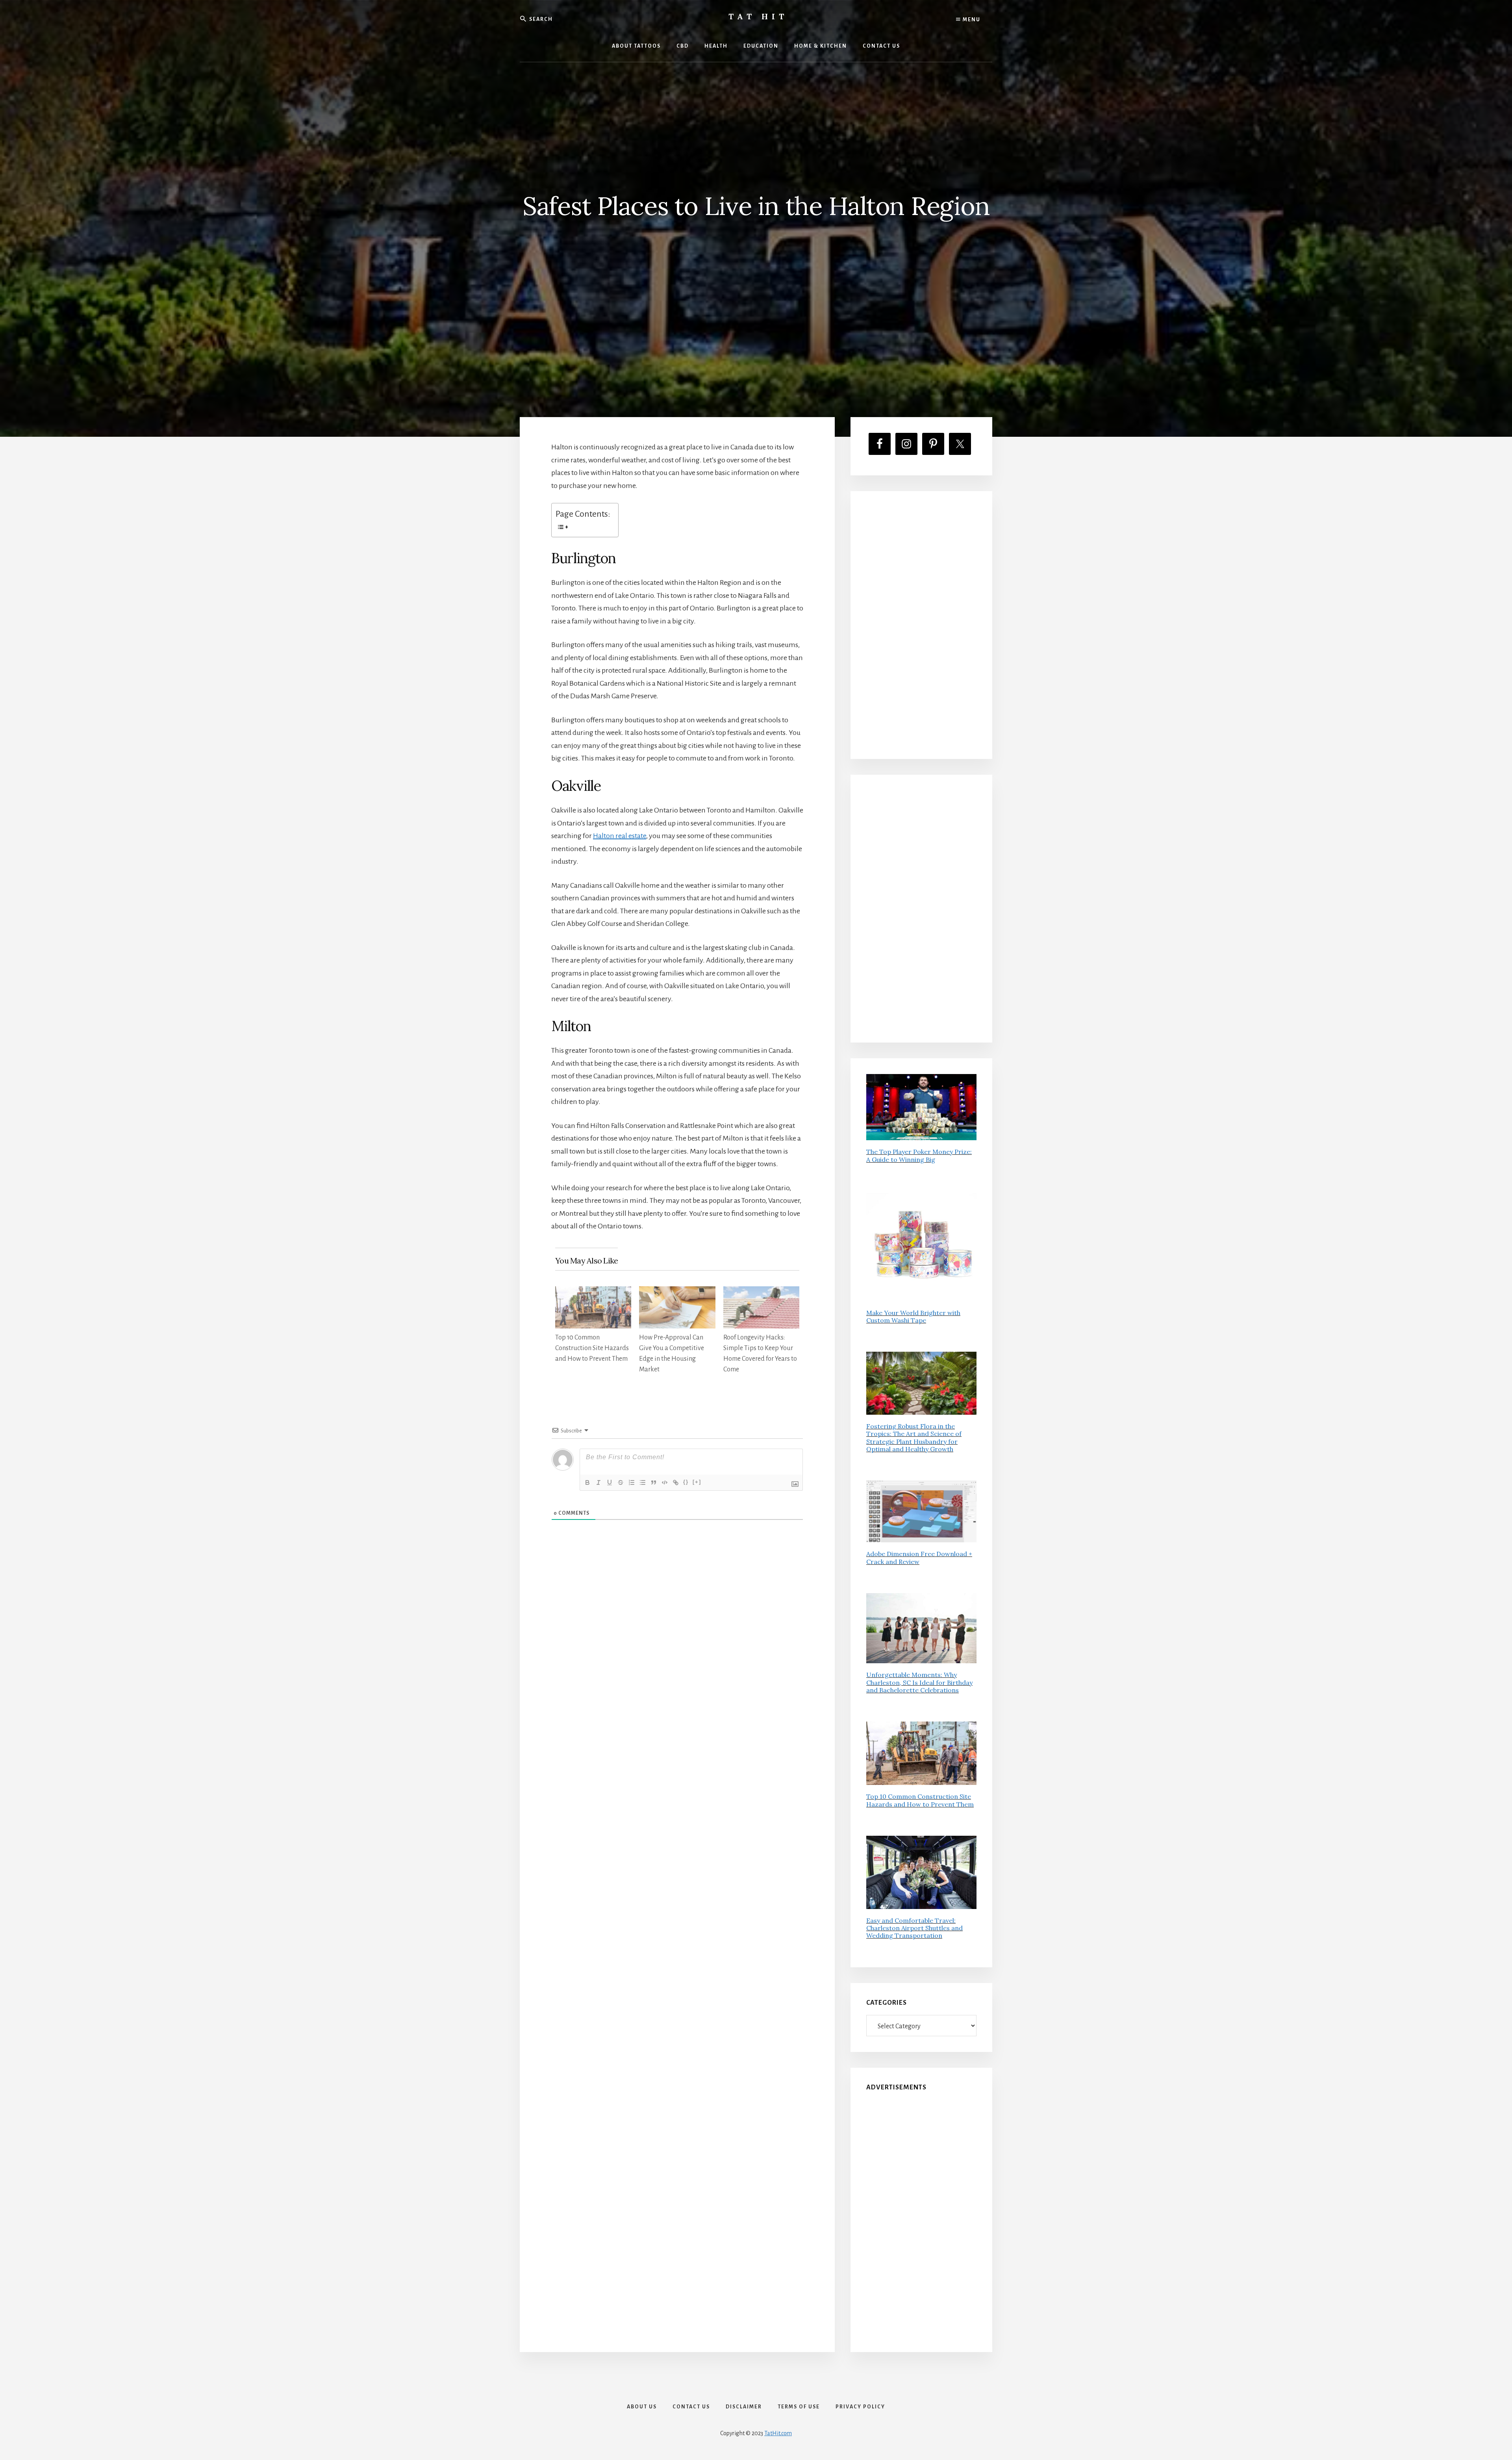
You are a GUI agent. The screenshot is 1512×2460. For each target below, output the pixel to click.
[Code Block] (665, 1482)
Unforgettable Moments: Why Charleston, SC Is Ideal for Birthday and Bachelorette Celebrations (919, 1682)
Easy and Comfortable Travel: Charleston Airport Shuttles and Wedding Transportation (914, 1928)
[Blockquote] (654, 1482)
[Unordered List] (643, 1482)
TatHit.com (778, 2433)
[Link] (676, 1482)
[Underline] (610, 1482)
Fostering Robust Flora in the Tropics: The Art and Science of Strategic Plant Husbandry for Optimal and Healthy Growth (914, 1438)
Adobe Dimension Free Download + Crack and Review (919, 1557)
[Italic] (598, 1482)
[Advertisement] (921, 625)
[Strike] (621, 1482)
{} (686, 1482)
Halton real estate (620, 836)
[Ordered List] (632, 1482)
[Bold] (587, 1482)
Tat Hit (758, 16)
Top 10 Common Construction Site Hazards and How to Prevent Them (592, 1348)
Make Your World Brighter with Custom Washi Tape (913, 1316)
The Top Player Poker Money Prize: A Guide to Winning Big (919, 1155)
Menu (971, 20)
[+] (697, 1482)
